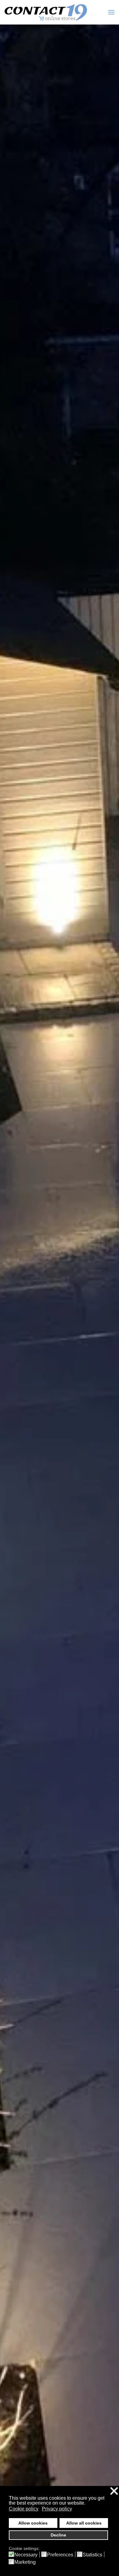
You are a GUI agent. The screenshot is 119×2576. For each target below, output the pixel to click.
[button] (111, 12)
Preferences (60, 2555)
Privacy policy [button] (57, 2509)
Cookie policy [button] (24, 2509)
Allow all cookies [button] (84, 2523)
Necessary (26, 2555)
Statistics (92, 2555)
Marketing (25, 2562)
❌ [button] (114, 2491)
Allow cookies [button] (33, 2523)
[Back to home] (46, 12)
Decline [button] (58, 2535)
